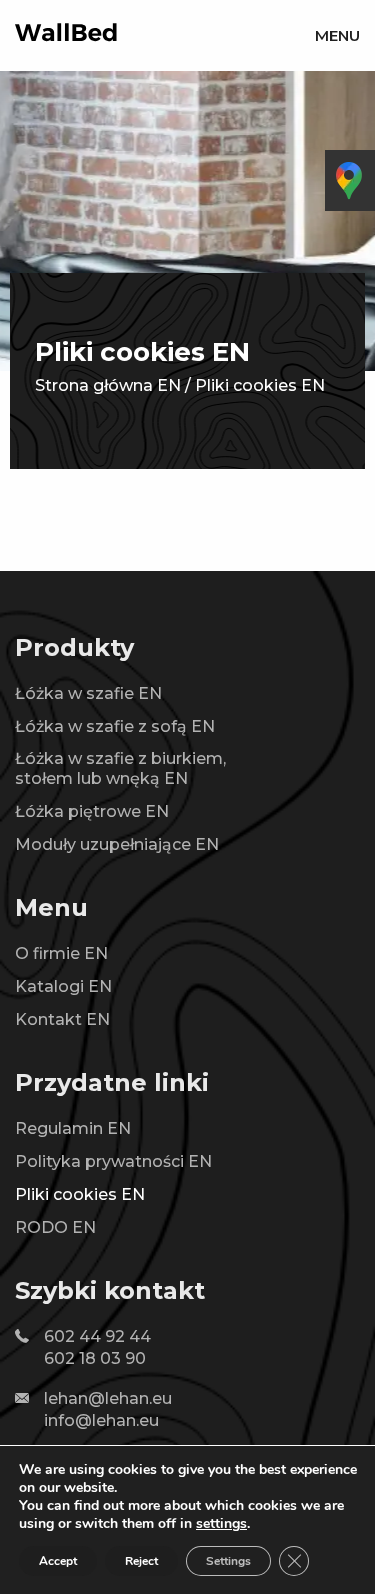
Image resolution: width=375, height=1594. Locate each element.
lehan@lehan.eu (108, 1398)
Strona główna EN (108, 385)
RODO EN (55, 1227)
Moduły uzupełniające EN (117, 844)
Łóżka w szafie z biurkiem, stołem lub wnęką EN (120, 768)
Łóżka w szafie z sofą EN (115, 726)
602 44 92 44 (97, 1336)
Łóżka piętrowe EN (92, 811)
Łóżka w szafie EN (88, 693)
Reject (141, 1561)
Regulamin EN (73, 1128)
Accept (58, 1561)
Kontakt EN (62, 1019)
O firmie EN (61, 953)
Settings (228, 1561)
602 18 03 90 (95, 1358)
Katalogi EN (63, 986)
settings (221, 1524)
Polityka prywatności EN (113, 1161)
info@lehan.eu (101, 1420)
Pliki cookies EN (80, 1194)
